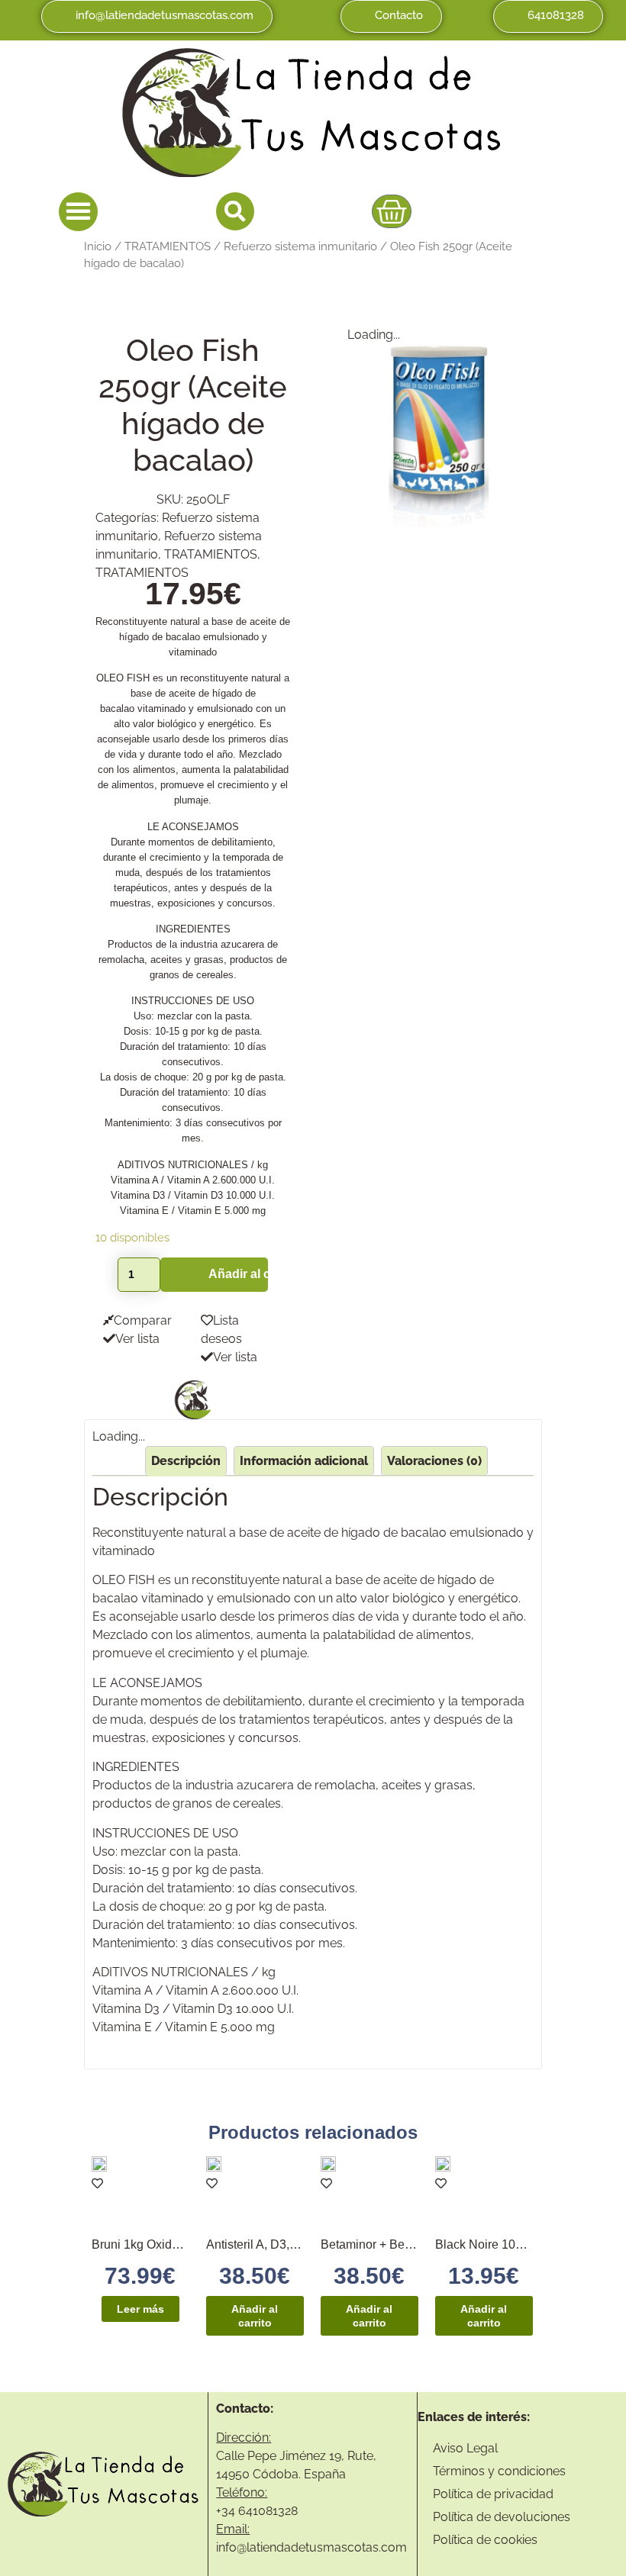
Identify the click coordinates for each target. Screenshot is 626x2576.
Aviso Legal (465, 2448)
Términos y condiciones (499, 2471)
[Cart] (392, 211)
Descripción (186, 1461)
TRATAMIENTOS (168, 246)
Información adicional (304, 1461)
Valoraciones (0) (434, 1461)
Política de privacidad (493, 2494)
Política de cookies (485, 2540)
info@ (231, 2547)
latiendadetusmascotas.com (327, 2547)
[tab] (186, 1461)
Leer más (140, 2309)
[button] (78, 212)
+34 (227, 2511)
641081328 (268, 2511)
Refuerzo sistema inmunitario (300, 246)
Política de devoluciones (502, 2517)
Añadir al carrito (238, 1274)
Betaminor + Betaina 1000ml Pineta (417, 2244)
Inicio (98, 246)
